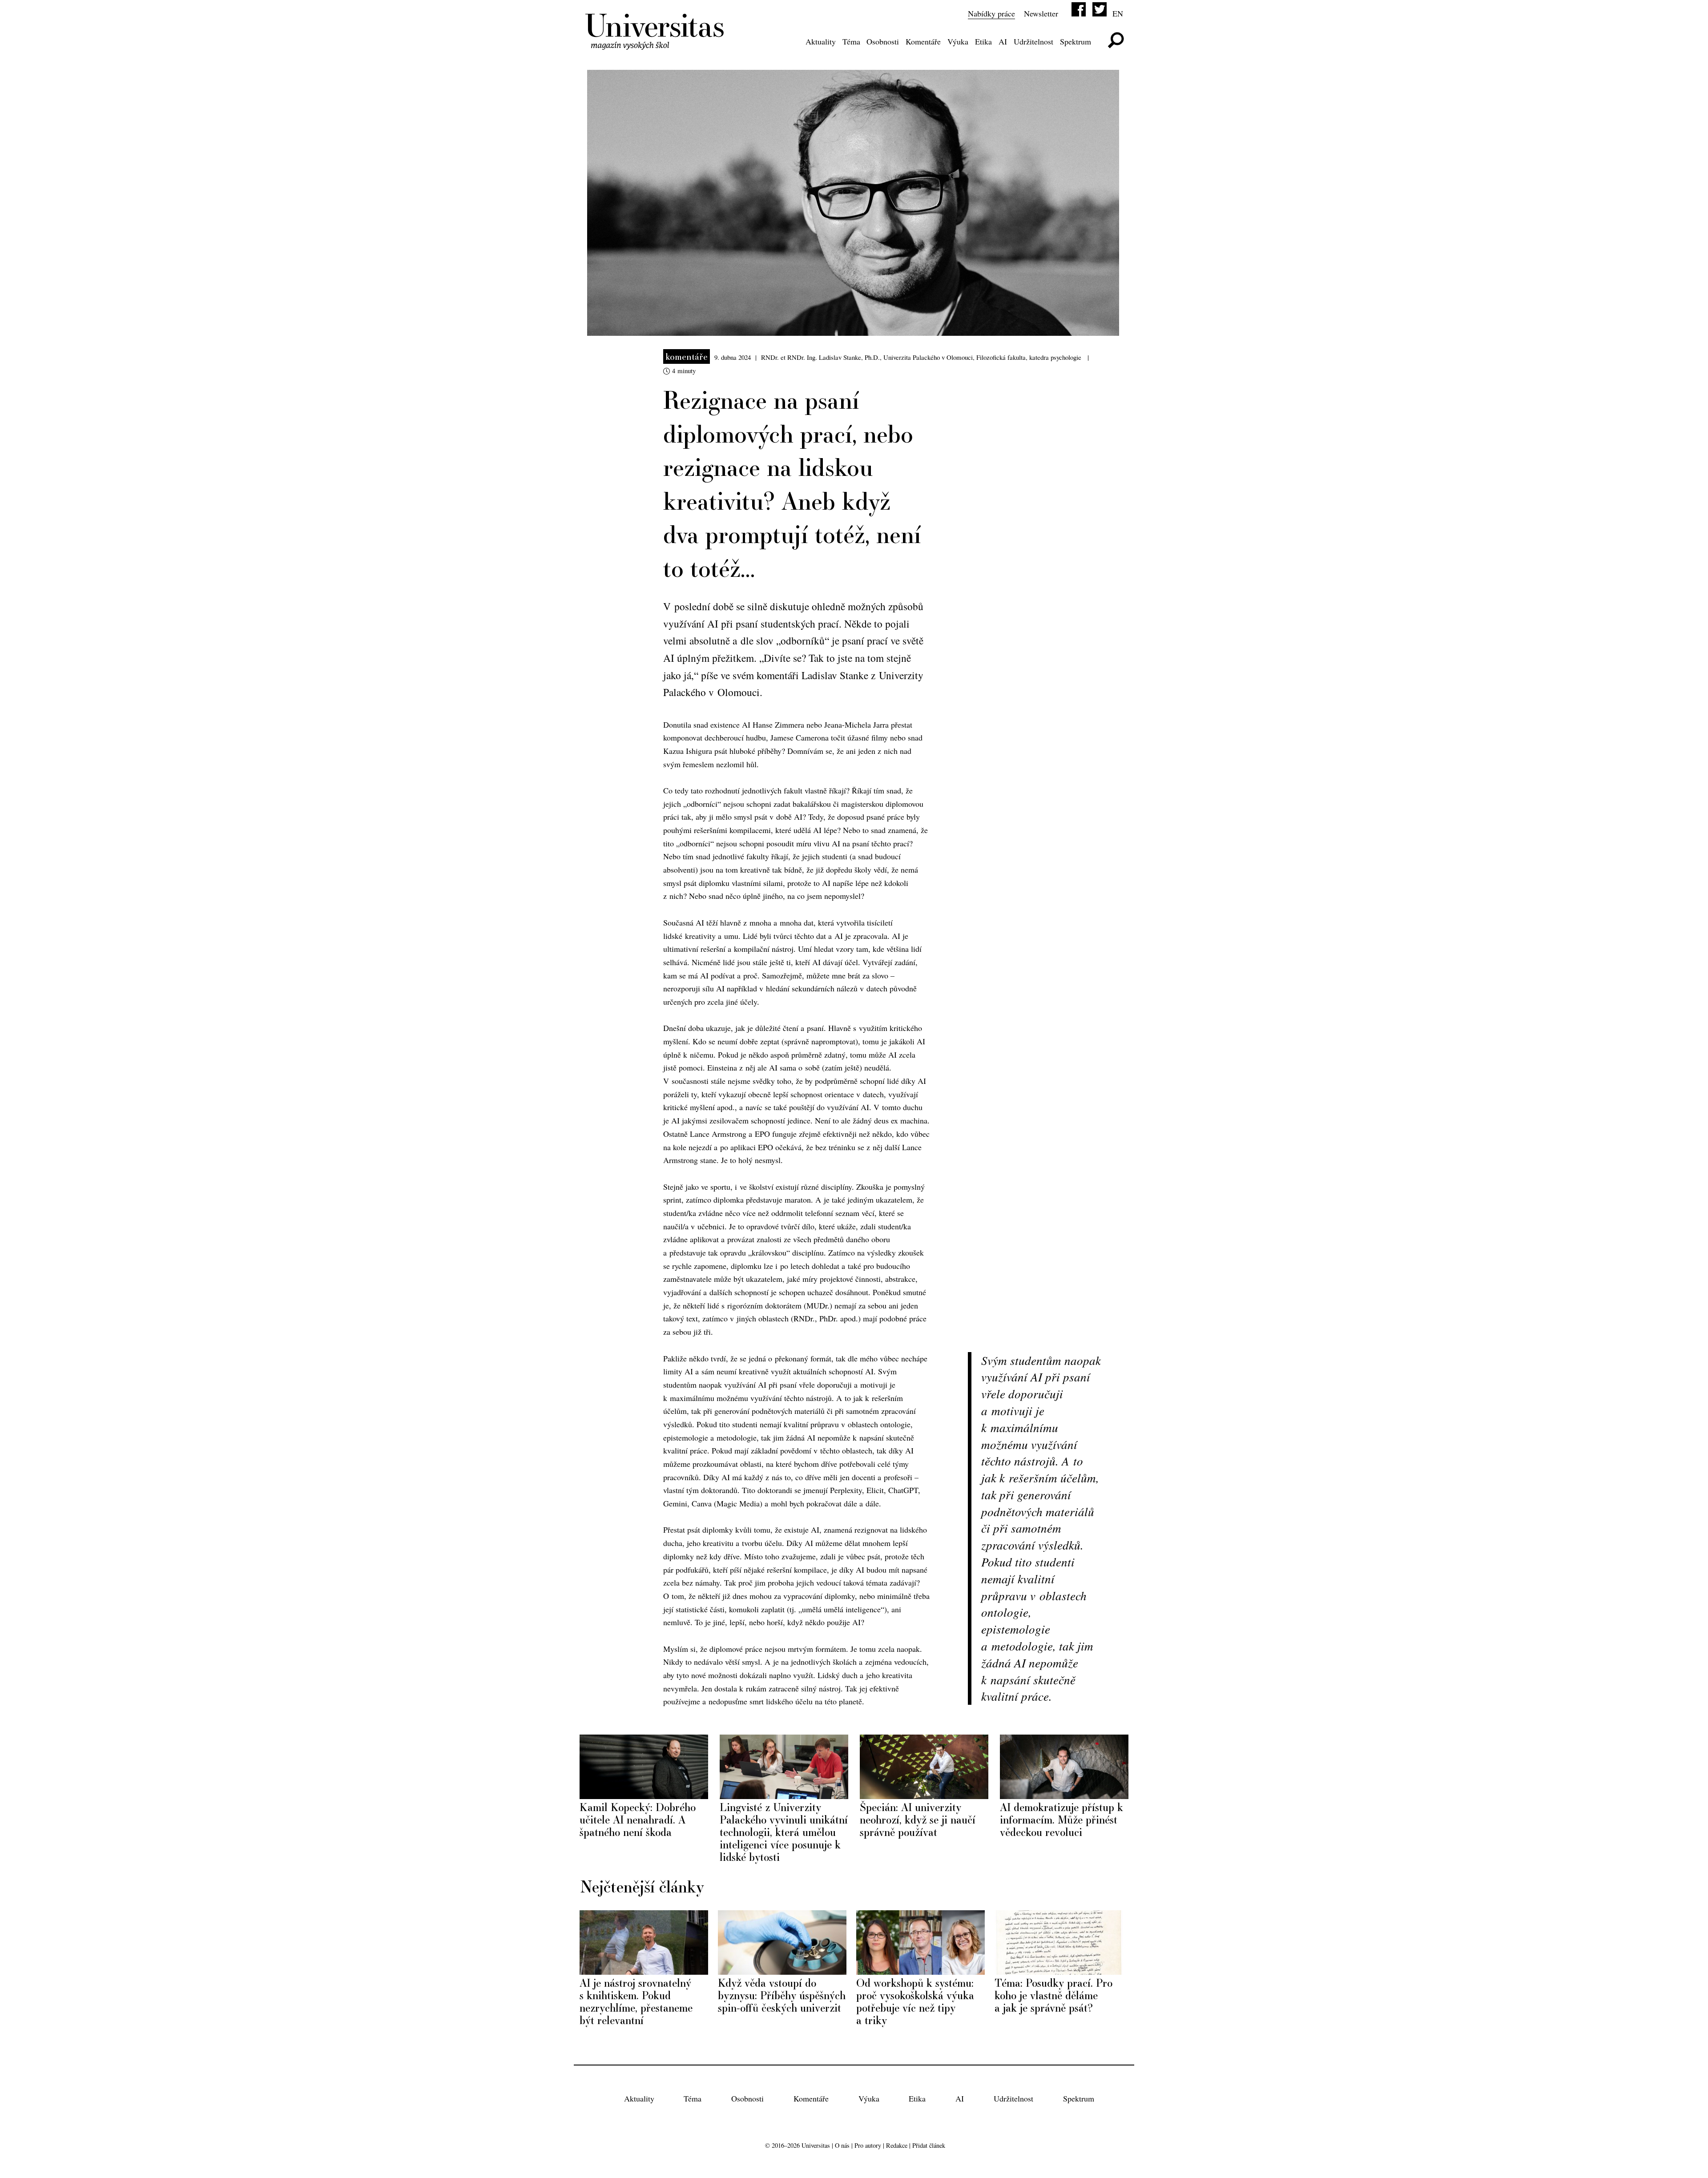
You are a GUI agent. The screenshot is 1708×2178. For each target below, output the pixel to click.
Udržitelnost (1033, 41)
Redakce (897, 2145)
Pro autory (868, 2145)
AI (1003, 41)
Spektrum (1076, 41)
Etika (983, 41)
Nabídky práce (991, 13)
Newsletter (1041, 13)
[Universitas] (656, 44)
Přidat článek (929, 2145)
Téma (851, 41)
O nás (842, 2145)
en (1118, 13)
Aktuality (821, 41)
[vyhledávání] (1116, 40)
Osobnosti (883, 41)
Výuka (958, 41)
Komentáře (923, 41)
